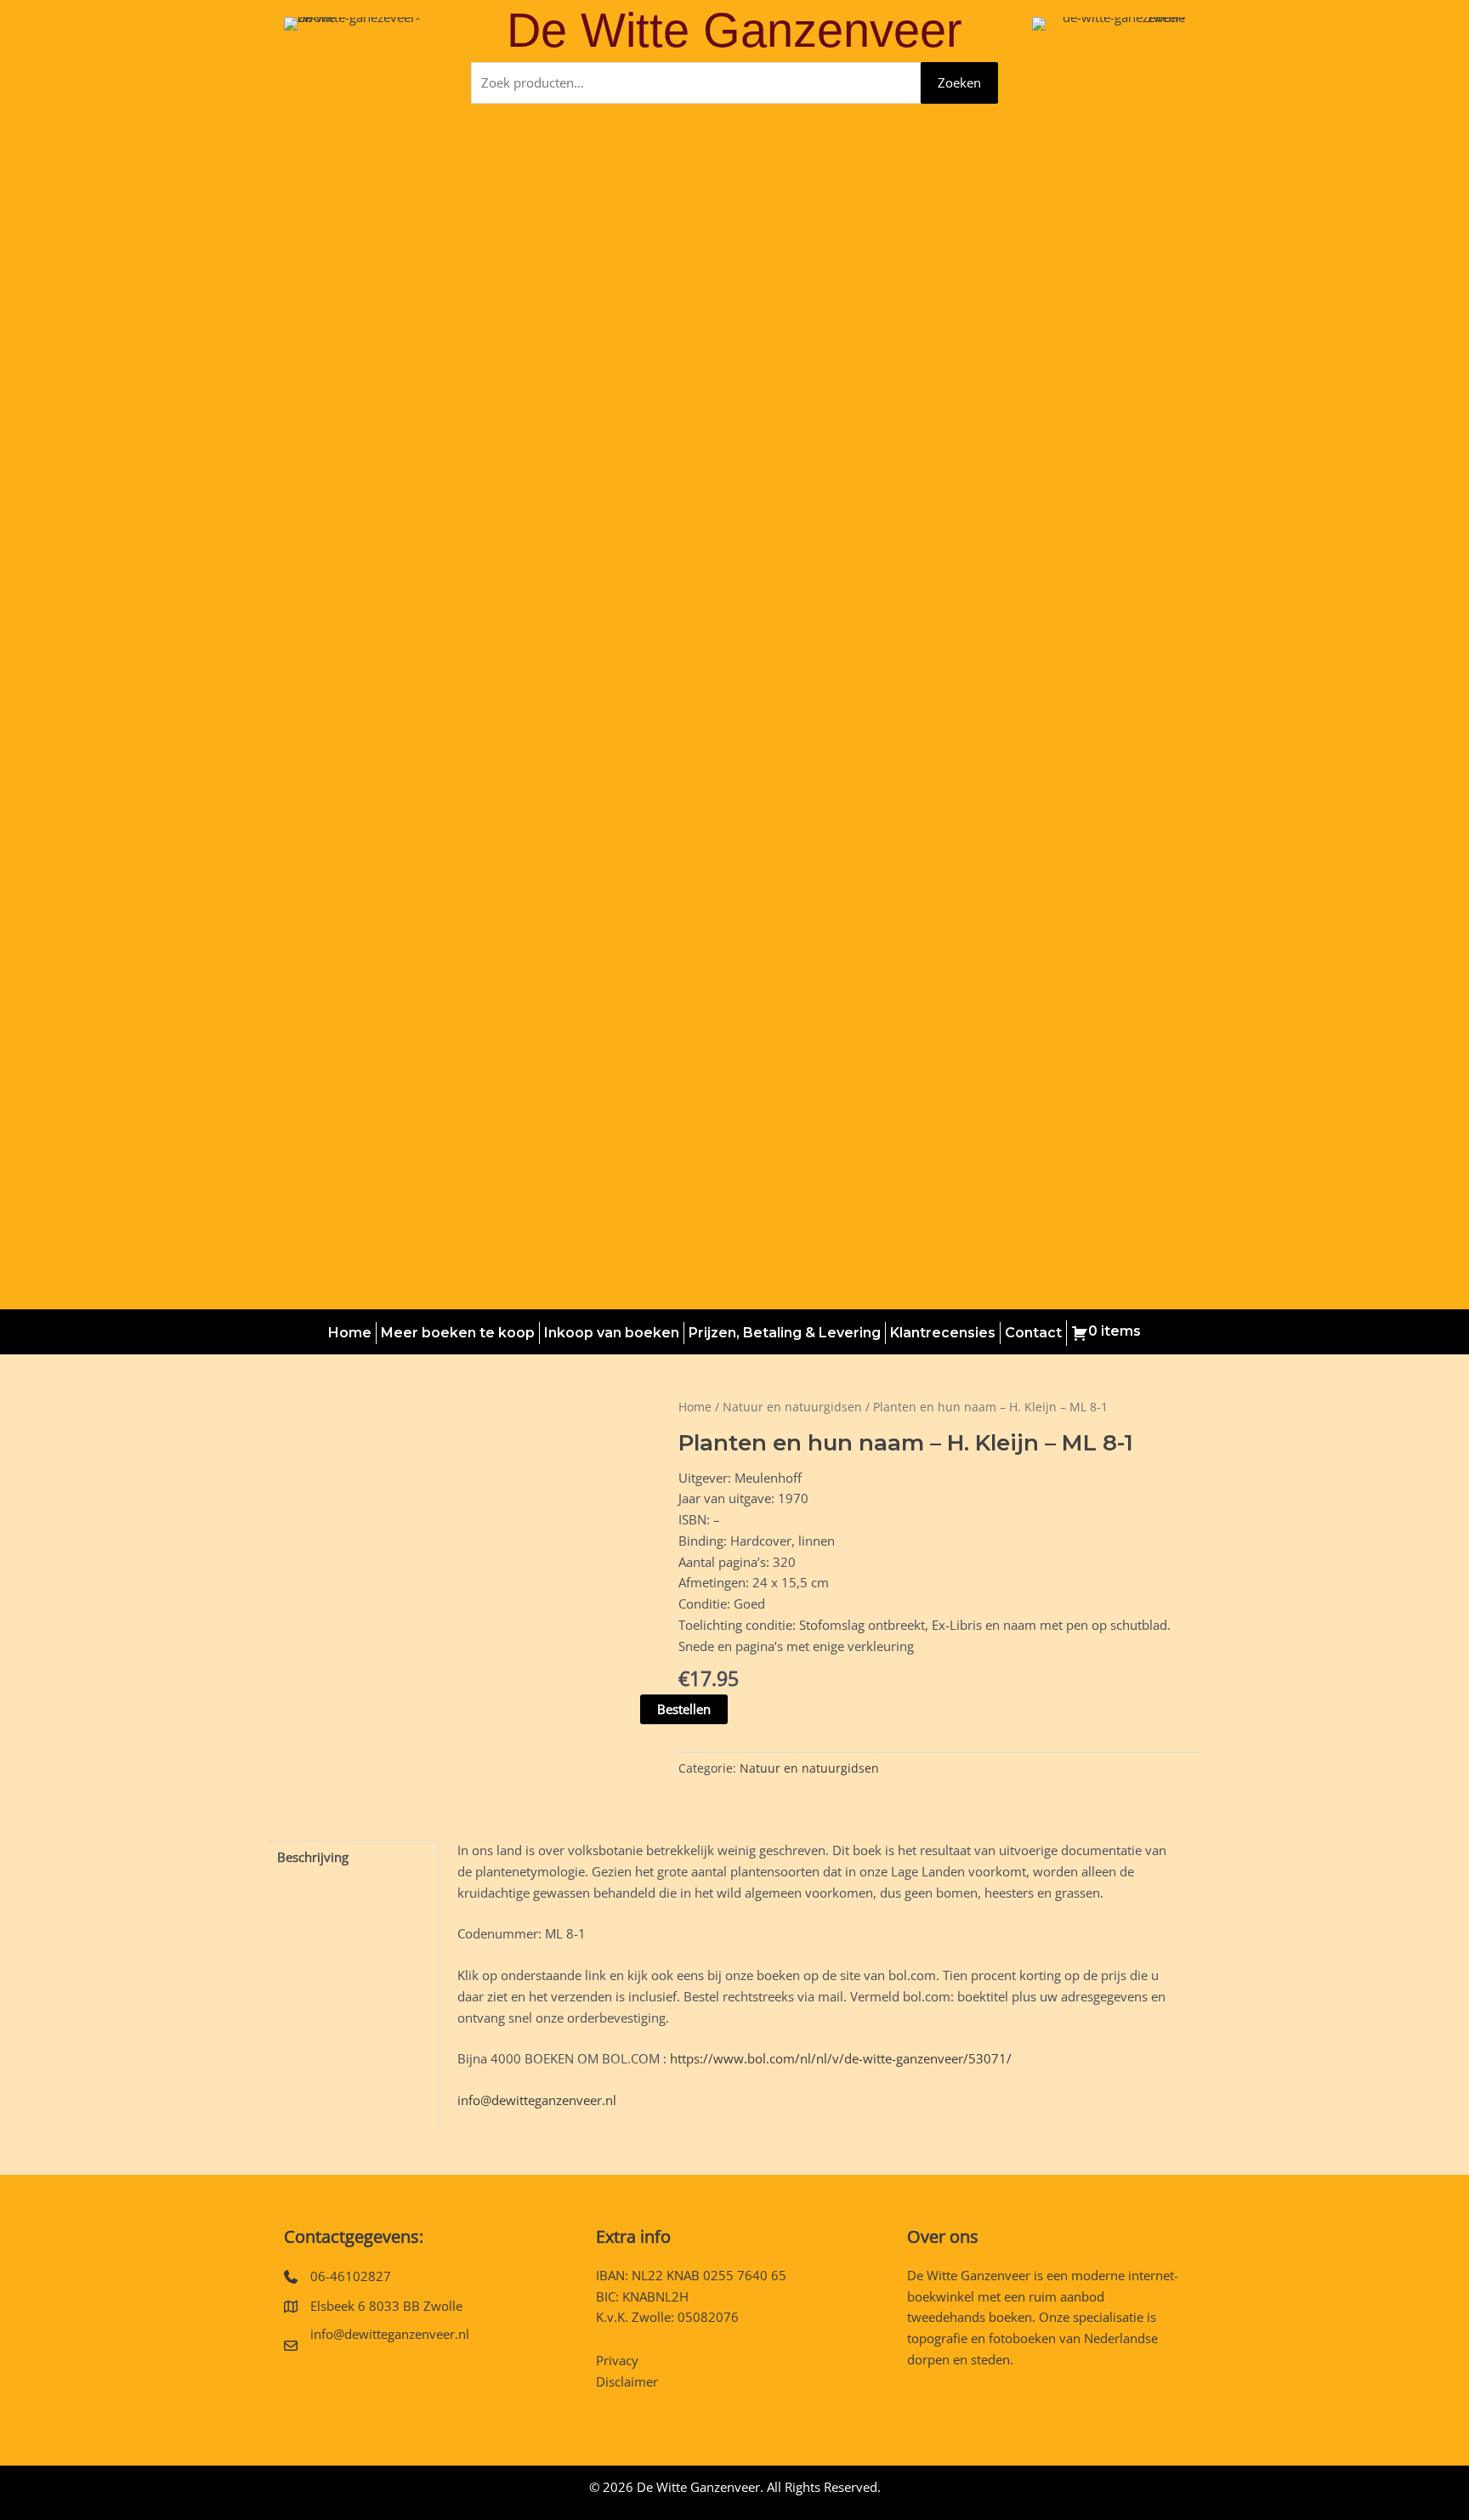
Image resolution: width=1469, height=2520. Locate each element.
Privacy (617, 2360)
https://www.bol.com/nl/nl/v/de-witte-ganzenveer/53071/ (841, 2058)
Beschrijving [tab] (313, 1857)
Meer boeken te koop (458, 1333)
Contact (1033, 1333)
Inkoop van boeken (612, 1333)
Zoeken (959, 82)
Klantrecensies (943, 1333)
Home (350, 1333)
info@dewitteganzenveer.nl (537, 2100)
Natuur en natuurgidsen (792, 1407)
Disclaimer (627, 2381)
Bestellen (684, 1709)
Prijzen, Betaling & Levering (785, 1333)
